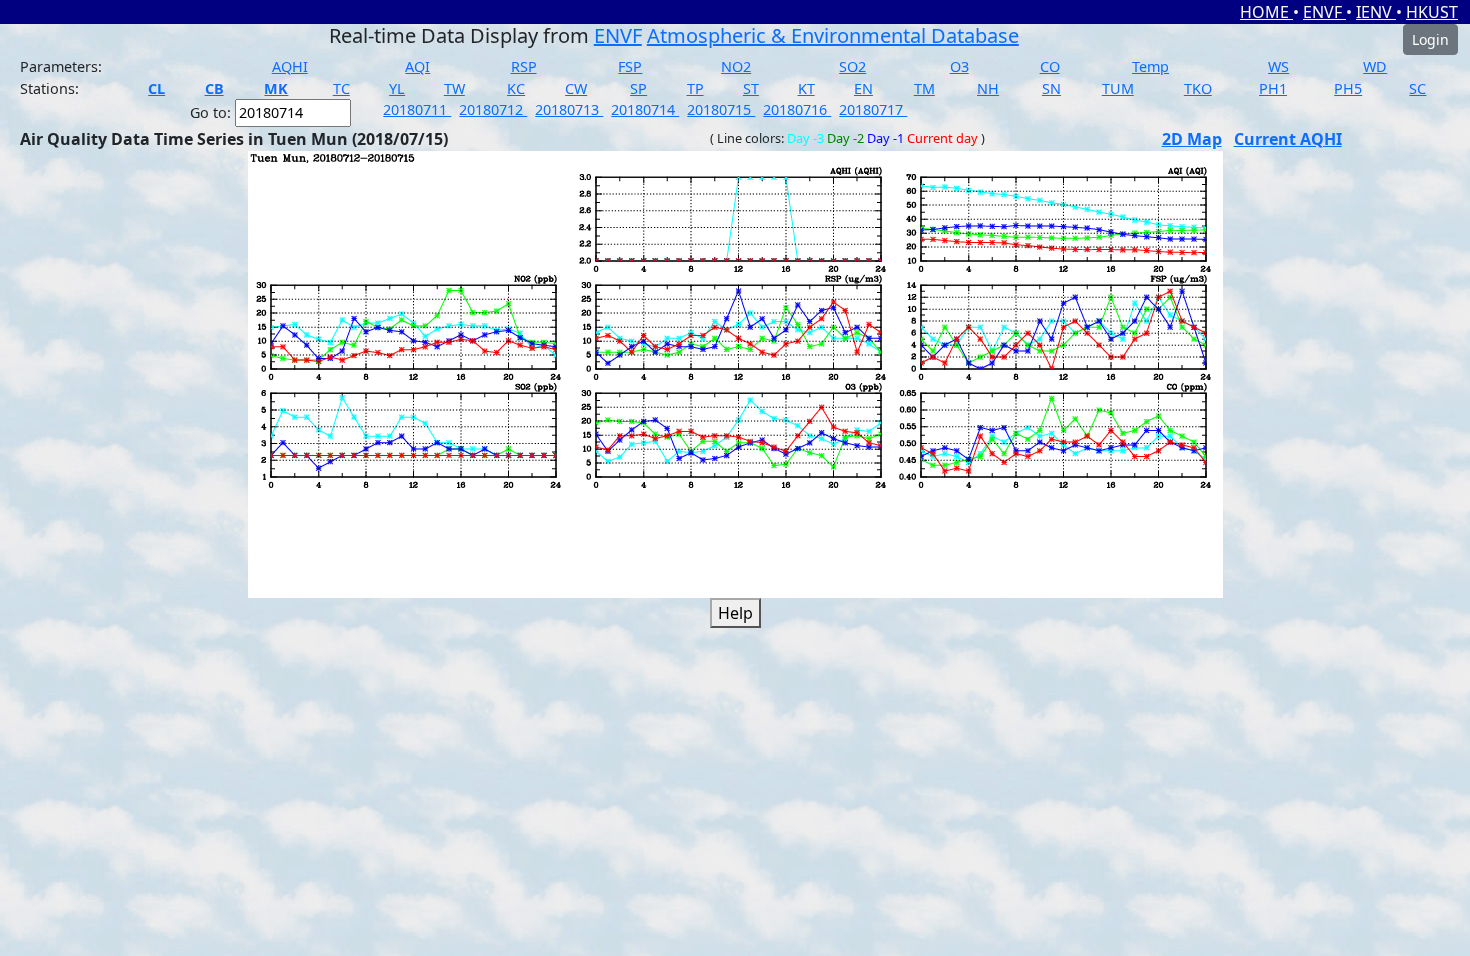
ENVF (1324, 12)
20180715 (721, 109)
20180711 (417, 109)
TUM (1118, 88)
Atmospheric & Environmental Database (833, 35)
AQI (417, 66)
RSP (524, 66)
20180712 (493, 109)
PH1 (1273, 88)
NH (988, 88)
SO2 (852, 66)
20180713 (569, 109)
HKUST (1432, 12)
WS (1278, 66)
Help (735, 613)
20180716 (797, 109)
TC (341, 88)
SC (1417, 88)
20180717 (873, 109)
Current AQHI (1288, 139)
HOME (1266, 12)
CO (1050, 66)
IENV (1376, 12)
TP (695, 88)
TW (454, 88)
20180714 (645, 109)
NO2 (736, 66)
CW (576, 88)
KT (806, 88)
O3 (959, 66)
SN (1051, 88)
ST (751, 88)
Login (1430, 39)
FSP (630, 66)
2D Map (1192, 139)
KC (516, 88)
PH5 (1348, 88)
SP (638, 88)
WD (1375, 66)
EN (863, 88)
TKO (1198, 88)
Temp (1150, 66)
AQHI (290, 66)
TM (924, 88)
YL (397, 88)
